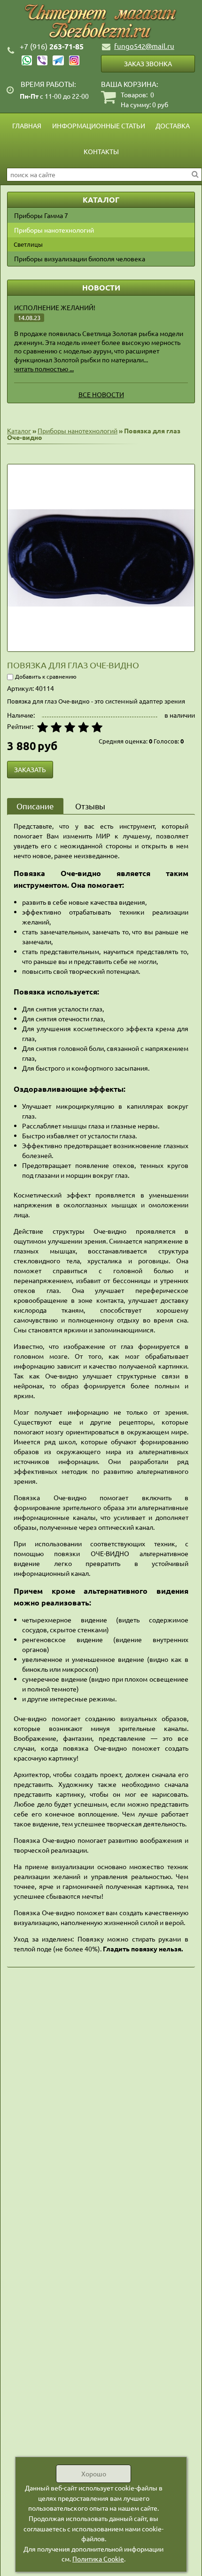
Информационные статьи (99, 125)
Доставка (173, 125)
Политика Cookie (98, 2559)
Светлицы (28, 244)
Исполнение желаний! (55, 307)
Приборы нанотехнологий (54, 230)
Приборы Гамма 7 (41, 215)
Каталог (19, 431)
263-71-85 (52, 46)
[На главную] (101, 22)
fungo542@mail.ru (144, 46)
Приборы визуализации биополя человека (80, 258)
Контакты (101, 151)
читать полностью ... (44, 368)
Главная (27, 125)
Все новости (101, 394)
